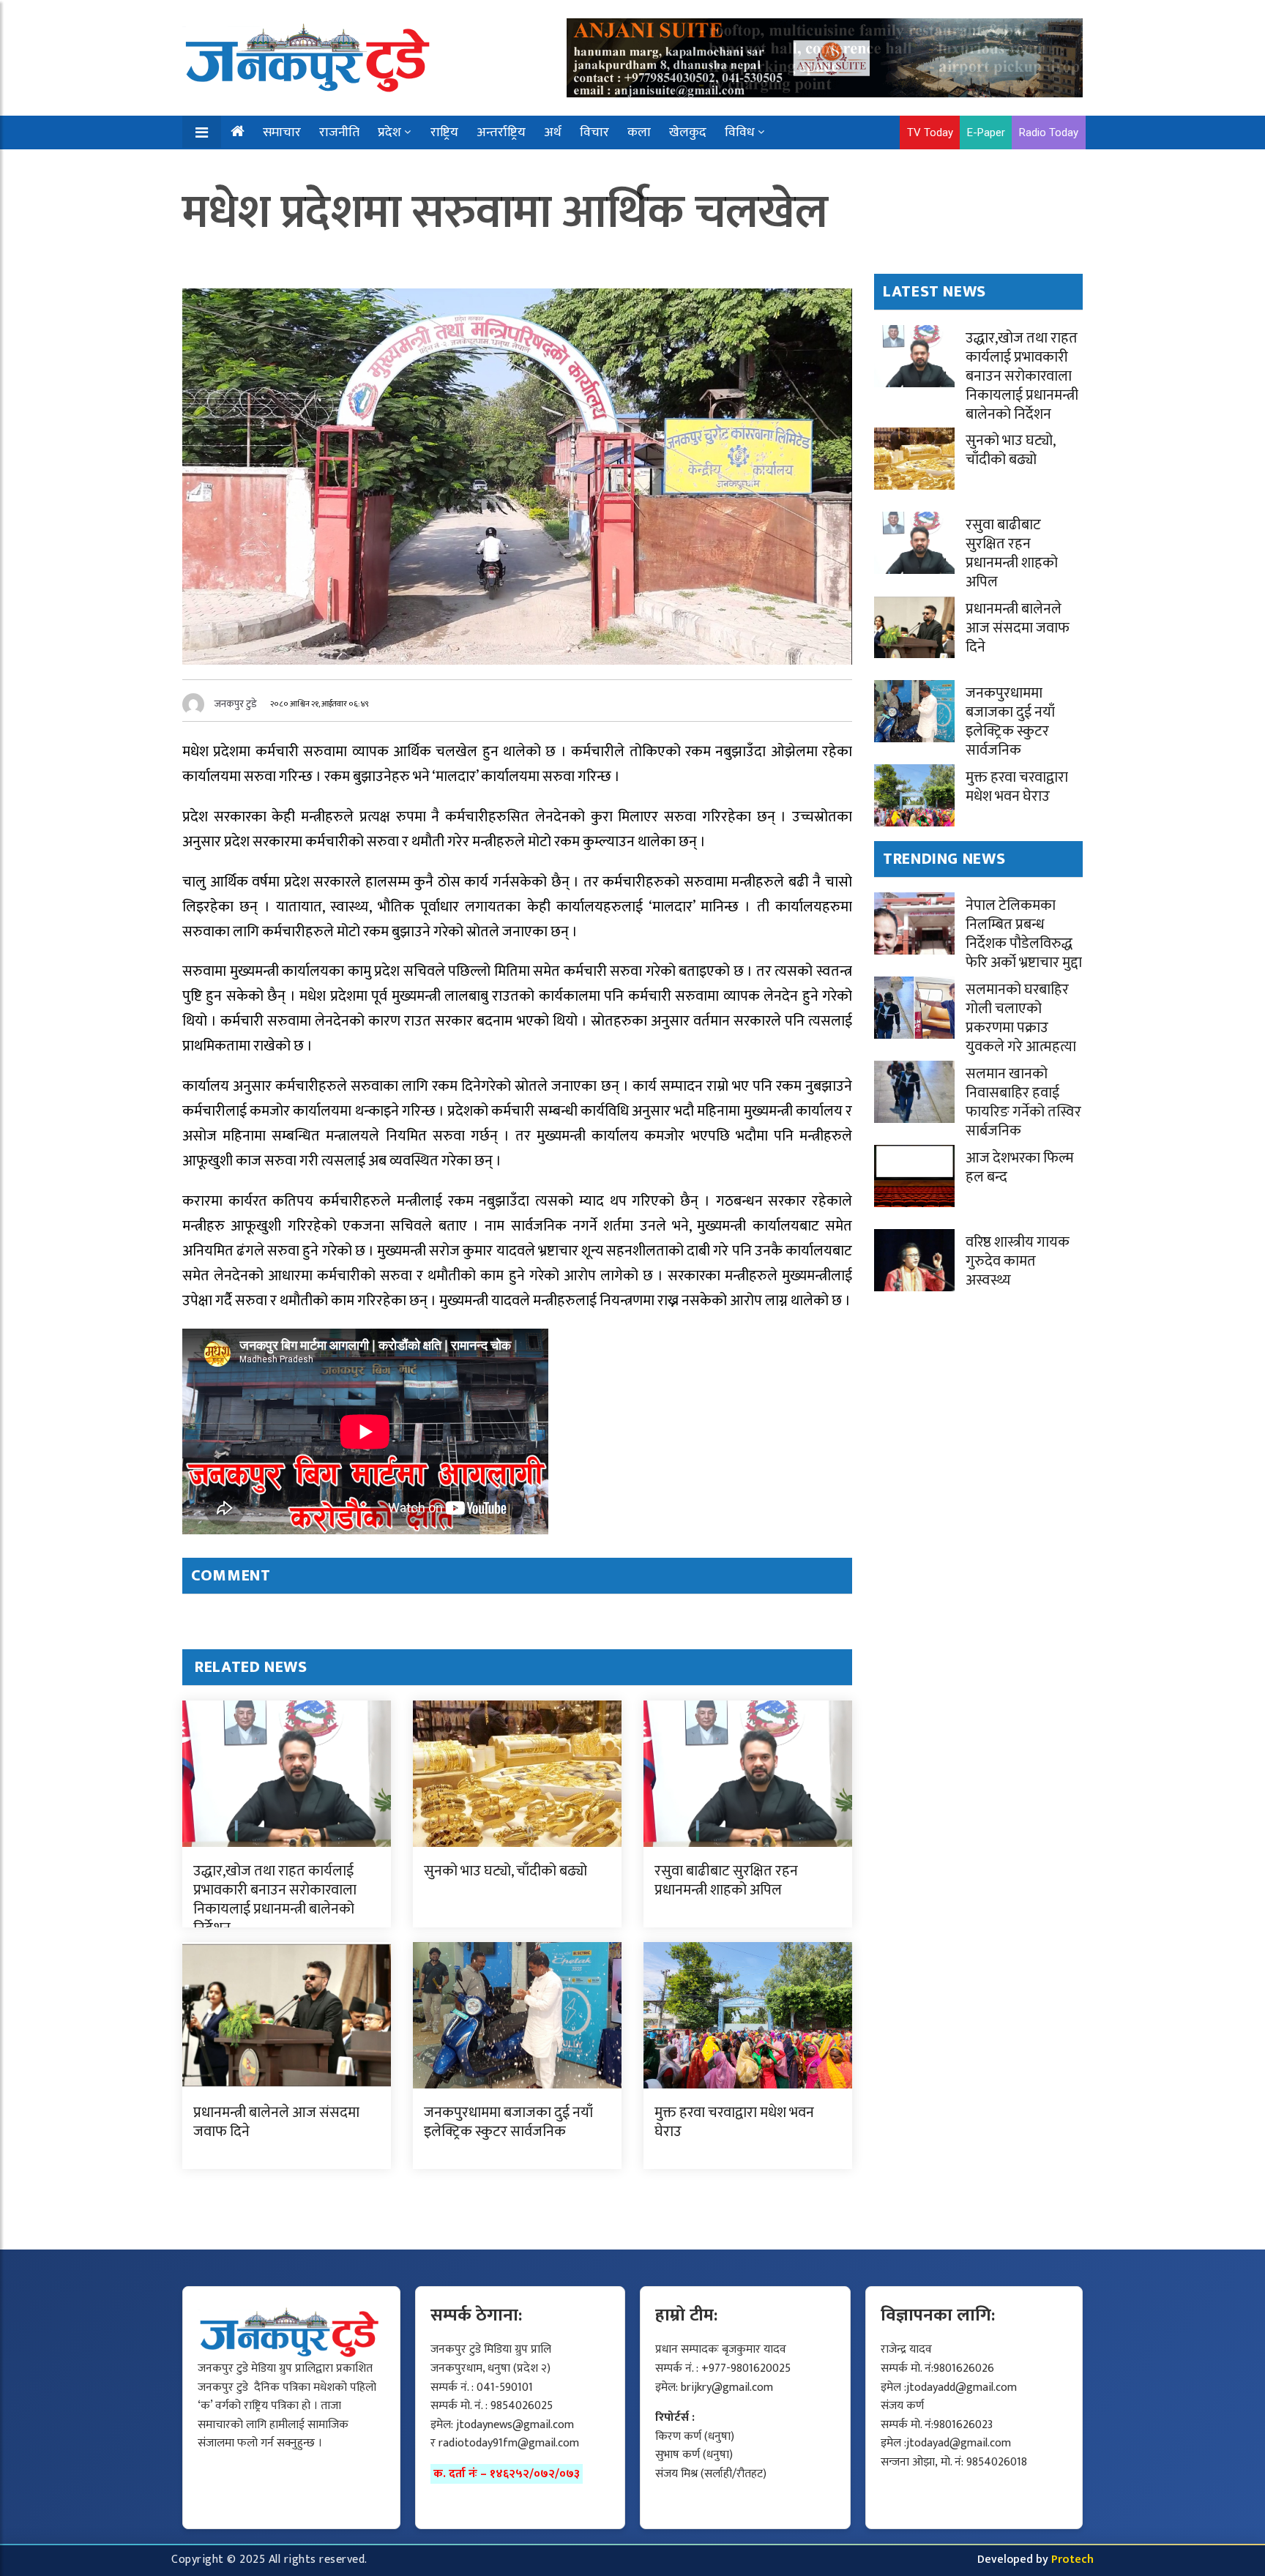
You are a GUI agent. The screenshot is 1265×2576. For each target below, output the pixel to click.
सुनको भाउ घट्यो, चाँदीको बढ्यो (505, 1871)
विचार (594, 132)
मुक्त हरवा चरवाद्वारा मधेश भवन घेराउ (734, 2122)
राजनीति (339, 132)
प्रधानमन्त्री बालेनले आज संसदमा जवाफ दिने (276, 2122)
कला (639, 132)
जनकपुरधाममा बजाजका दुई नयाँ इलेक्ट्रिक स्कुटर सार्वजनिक (508, 2122)
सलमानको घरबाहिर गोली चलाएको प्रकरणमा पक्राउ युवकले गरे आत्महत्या (1021, 1018)
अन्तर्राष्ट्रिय (501, 132)
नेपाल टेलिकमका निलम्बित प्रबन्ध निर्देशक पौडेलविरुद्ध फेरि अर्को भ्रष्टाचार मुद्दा (1024, 934)
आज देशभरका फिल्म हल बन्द (1020, 1168)
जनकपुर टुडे (236, 704)
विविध (740, 132)
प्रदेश (389, 132)
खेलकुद (688, 132)
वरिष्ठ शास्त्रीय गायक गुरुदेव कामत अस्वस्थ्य (1018, 1261)
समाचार (282, 132)
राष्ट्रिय (444, 132)
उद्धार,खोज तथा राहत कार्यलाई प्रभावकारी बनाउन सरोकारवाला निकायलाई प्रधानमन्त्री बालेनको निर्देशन (275, 1900)
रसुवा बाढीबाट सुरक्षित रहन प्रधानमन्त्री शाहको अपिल (726, 1881)
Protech (1072, 2560)
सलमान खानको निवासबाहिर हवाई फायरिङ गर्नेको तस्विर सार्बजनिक (1023, 1102)
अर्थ (553, 132)
